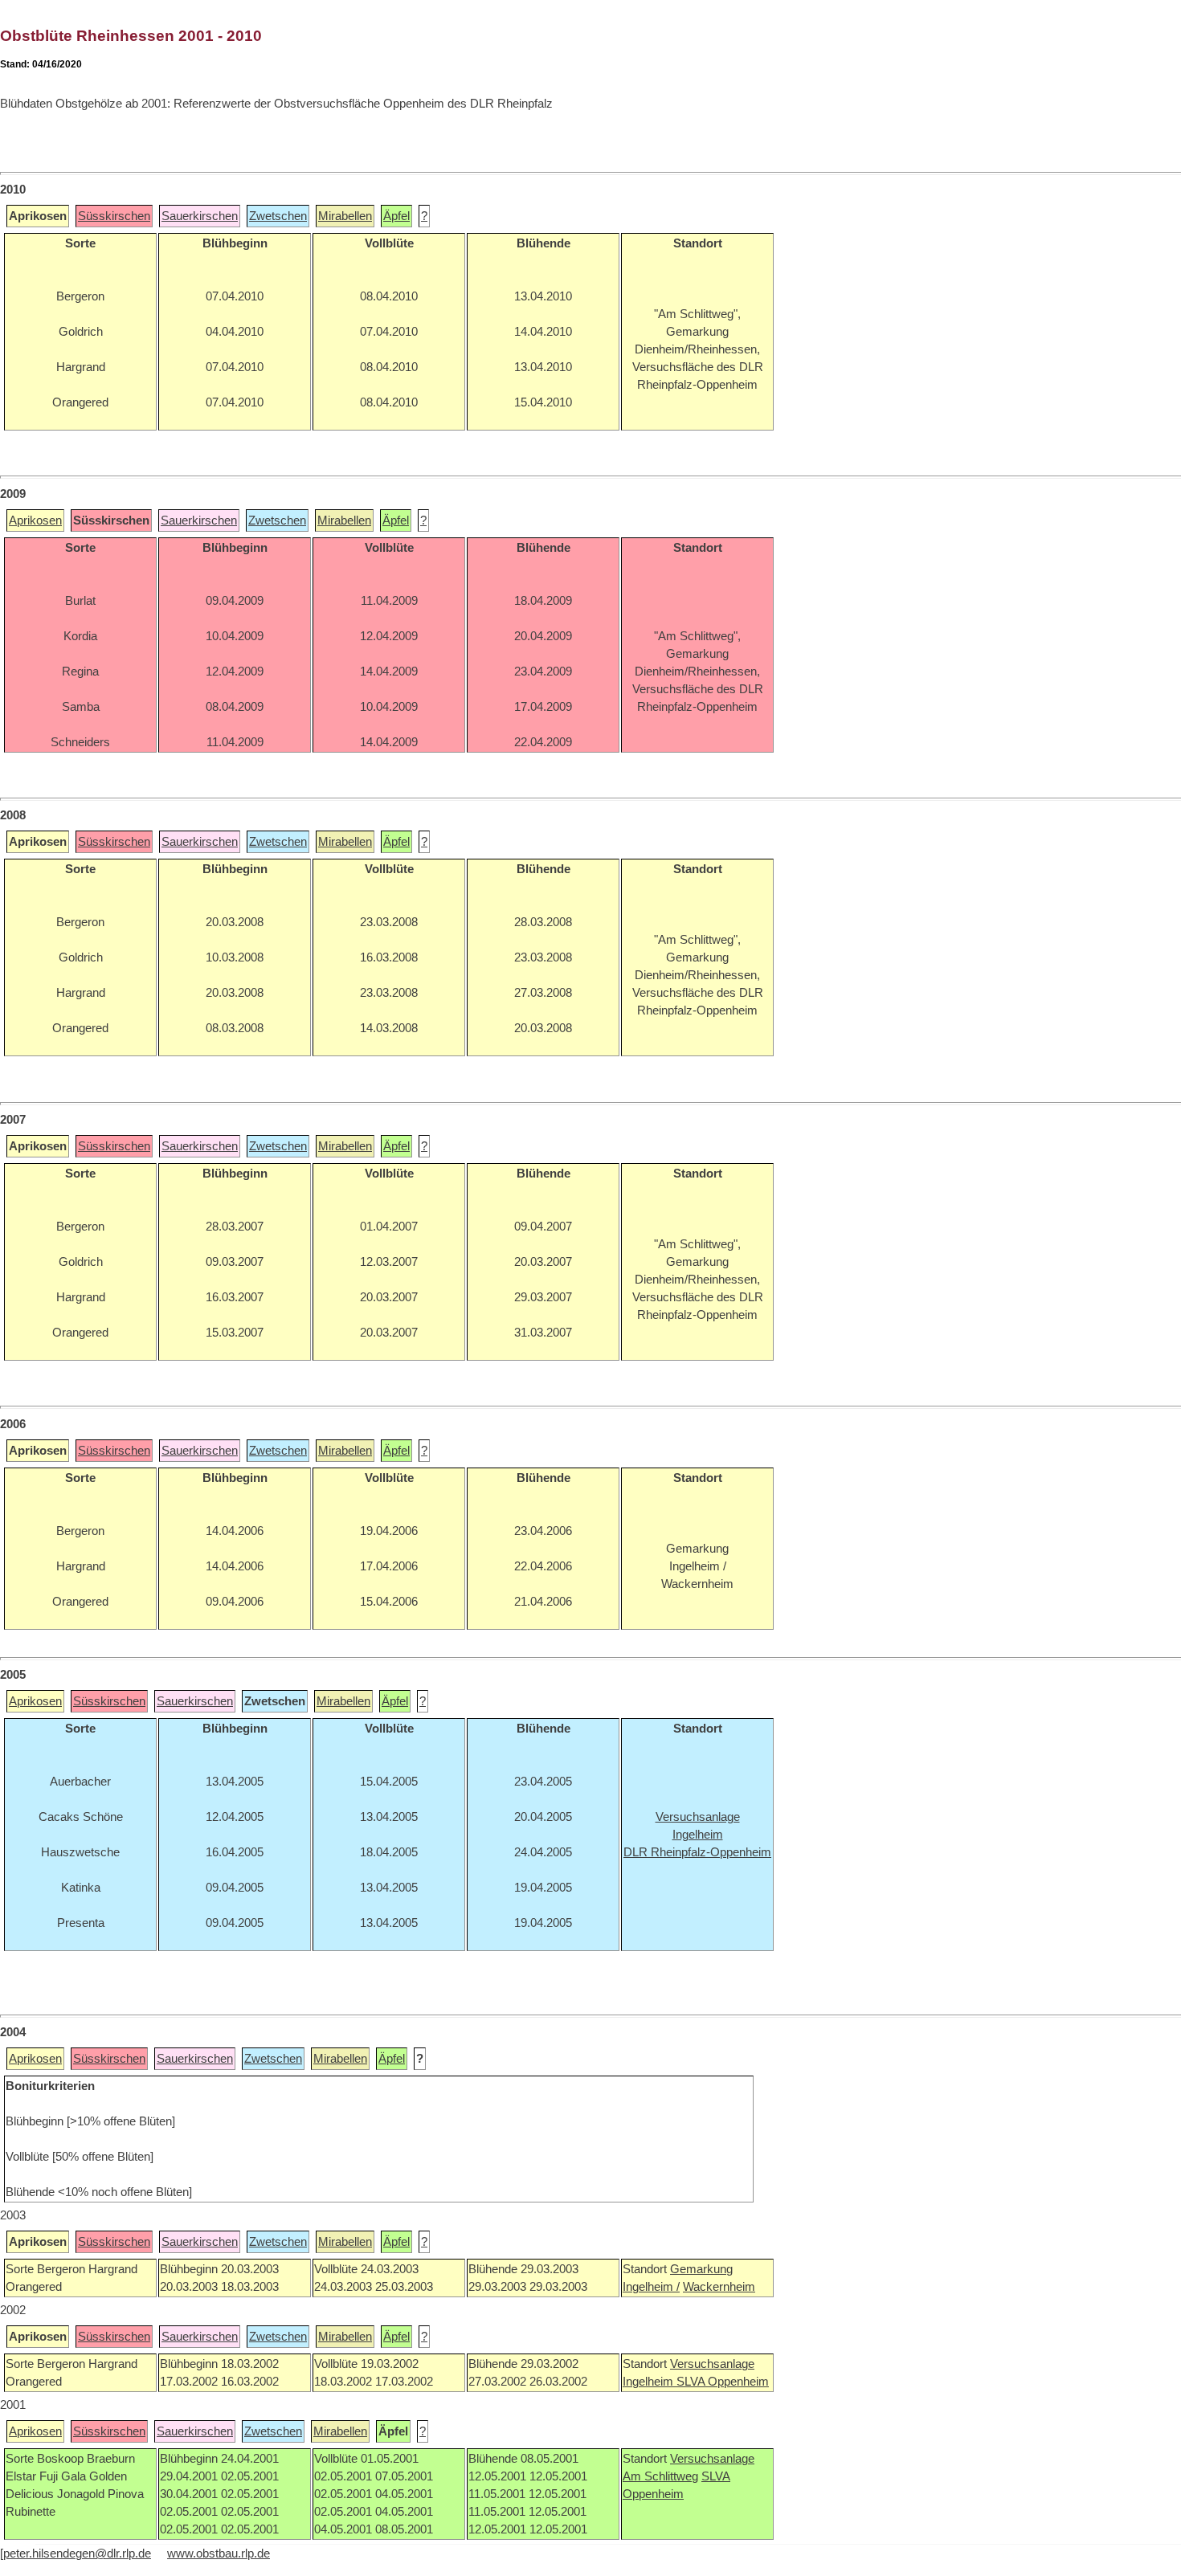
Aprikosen (35, 521)
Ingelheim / (651, 2287)
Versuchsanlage (712, 2364)
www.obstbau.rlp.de (219, 2554)
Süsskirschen (114, 216)
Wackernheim (719, 2287)
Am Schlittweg (660, 2476)
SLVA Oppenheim (723, 2382)
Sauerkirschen (200, 216)
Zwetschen (278, 216)
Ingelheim (650, 2382)
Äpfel (396, 216)
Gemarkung (701, 2269)
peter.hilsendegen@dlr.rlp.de (77, 2554)
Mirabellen (345, 216)
